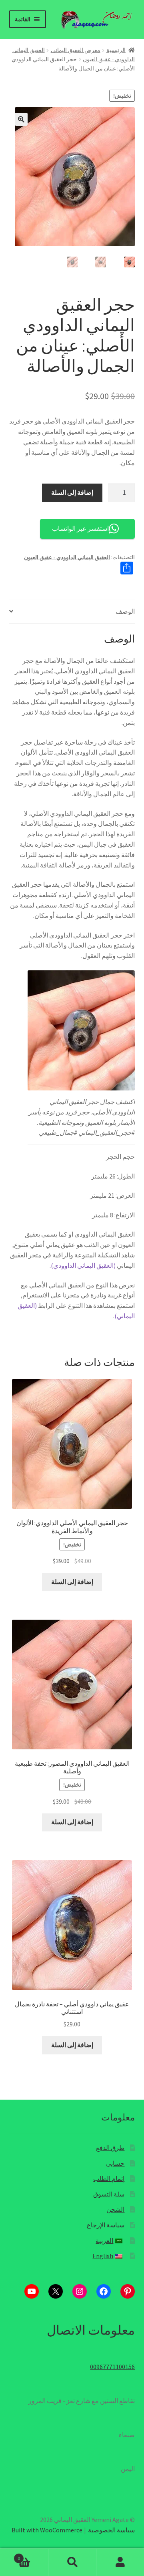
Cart (33, 2555)
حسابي (115, 2163)
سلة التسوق (109, 2194)
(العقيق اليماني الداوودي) (83, 1265)
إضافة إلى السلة (72, 492)
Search (72, 2562)
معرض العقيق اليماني (76, 50)
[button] (21, 119)
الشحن (115, 2209)
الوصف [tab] (125, 611)
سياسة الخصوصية (111, 2530)
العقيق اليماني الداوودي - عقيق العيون (67, 557)
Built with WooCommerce (47, 2530)
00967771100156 (112, 2367)
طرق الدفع (110, 2148)
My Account (120, 2562)
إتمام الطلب (109, 2178)
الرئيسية (116, 50)
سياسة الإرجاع (106, 2225)
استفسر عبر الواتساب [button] (80, 528)
